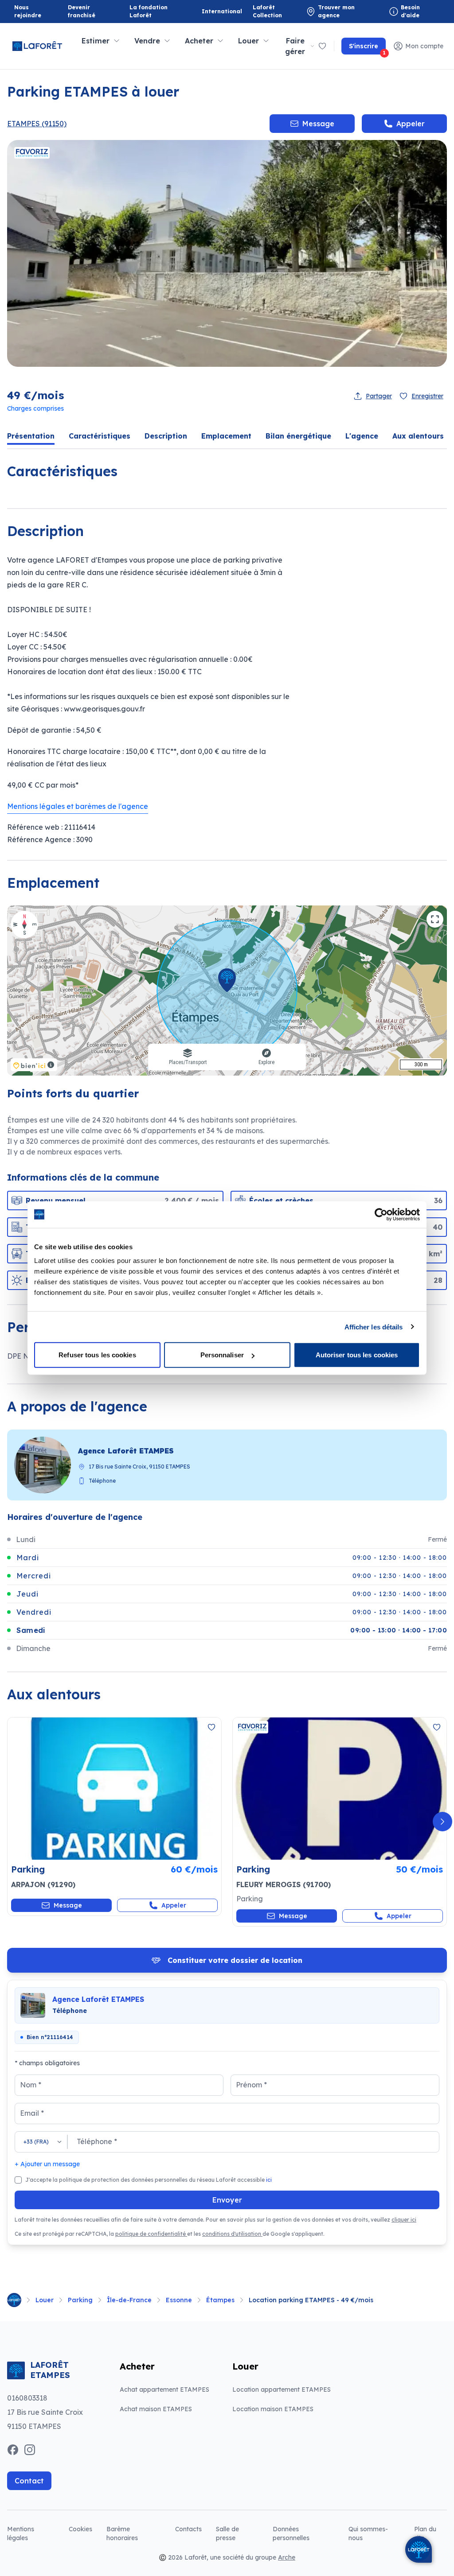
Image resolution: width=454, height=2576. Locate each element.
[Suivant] (442, 1822)
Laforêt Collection (274, 11)
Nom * (31, 2085)
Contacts (188, 2529)
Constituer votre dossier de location (235, 1963)
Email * (32, 2113)
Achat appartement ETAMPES (164, 2390)
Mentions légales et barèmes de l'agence (78, 806)
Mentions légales (21, 2533)
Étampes (220, 2300)
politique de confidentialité (151, 2234)
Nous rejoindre (28, 11)
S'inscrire (367, 48)
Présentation (31, 436)
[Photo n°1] (114, 1789)
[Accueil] (14, 2300)
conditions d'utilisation (232, 2234)
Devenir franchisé (90, 11)
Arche (287, 2557)
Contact (29, 2481)
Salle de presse (227, 2533)
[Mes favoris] (322, 46)
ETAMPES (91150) (37, 124)
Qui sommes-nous (368, 2533)
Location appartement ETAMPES (282, 2390)
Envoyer (227, 2200)
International (222, 11)
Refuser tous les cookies (97, 1355)
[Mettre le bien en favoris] (211, 1727)
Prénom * (251, 2085)
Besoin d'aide (410, 11)
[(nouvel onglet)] (114, 1789)
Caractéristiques (100, 436)
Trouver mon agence (336, 11)
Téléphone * (97, 2141)
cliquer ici (404, 2220)
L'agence (362, 436)
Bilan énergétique (298, 436)
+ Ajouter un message (47, 2164)
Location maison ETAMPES (273, 2409)
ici (269, 2180)
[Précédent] (12, 1822)
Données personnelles (291, 2533)
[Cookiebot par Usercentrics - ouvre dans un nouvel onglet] (381, 1214)
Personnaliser (222, 1355)
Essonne (179, 2300)
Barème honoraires (134, 2533)
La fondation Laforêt (151, 11)
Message (318, 124)
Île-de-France (129, 2300)
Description (166, 436)
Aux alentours (418, 436)
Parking (80, 2300)
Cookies (80, 2529)
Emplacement (226, 436)
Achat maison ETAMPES (156, 2409)
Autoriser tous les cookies (357, 1355)
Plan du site (425, 2533)
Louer (45, 2300)
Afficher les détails (374, 1327)
